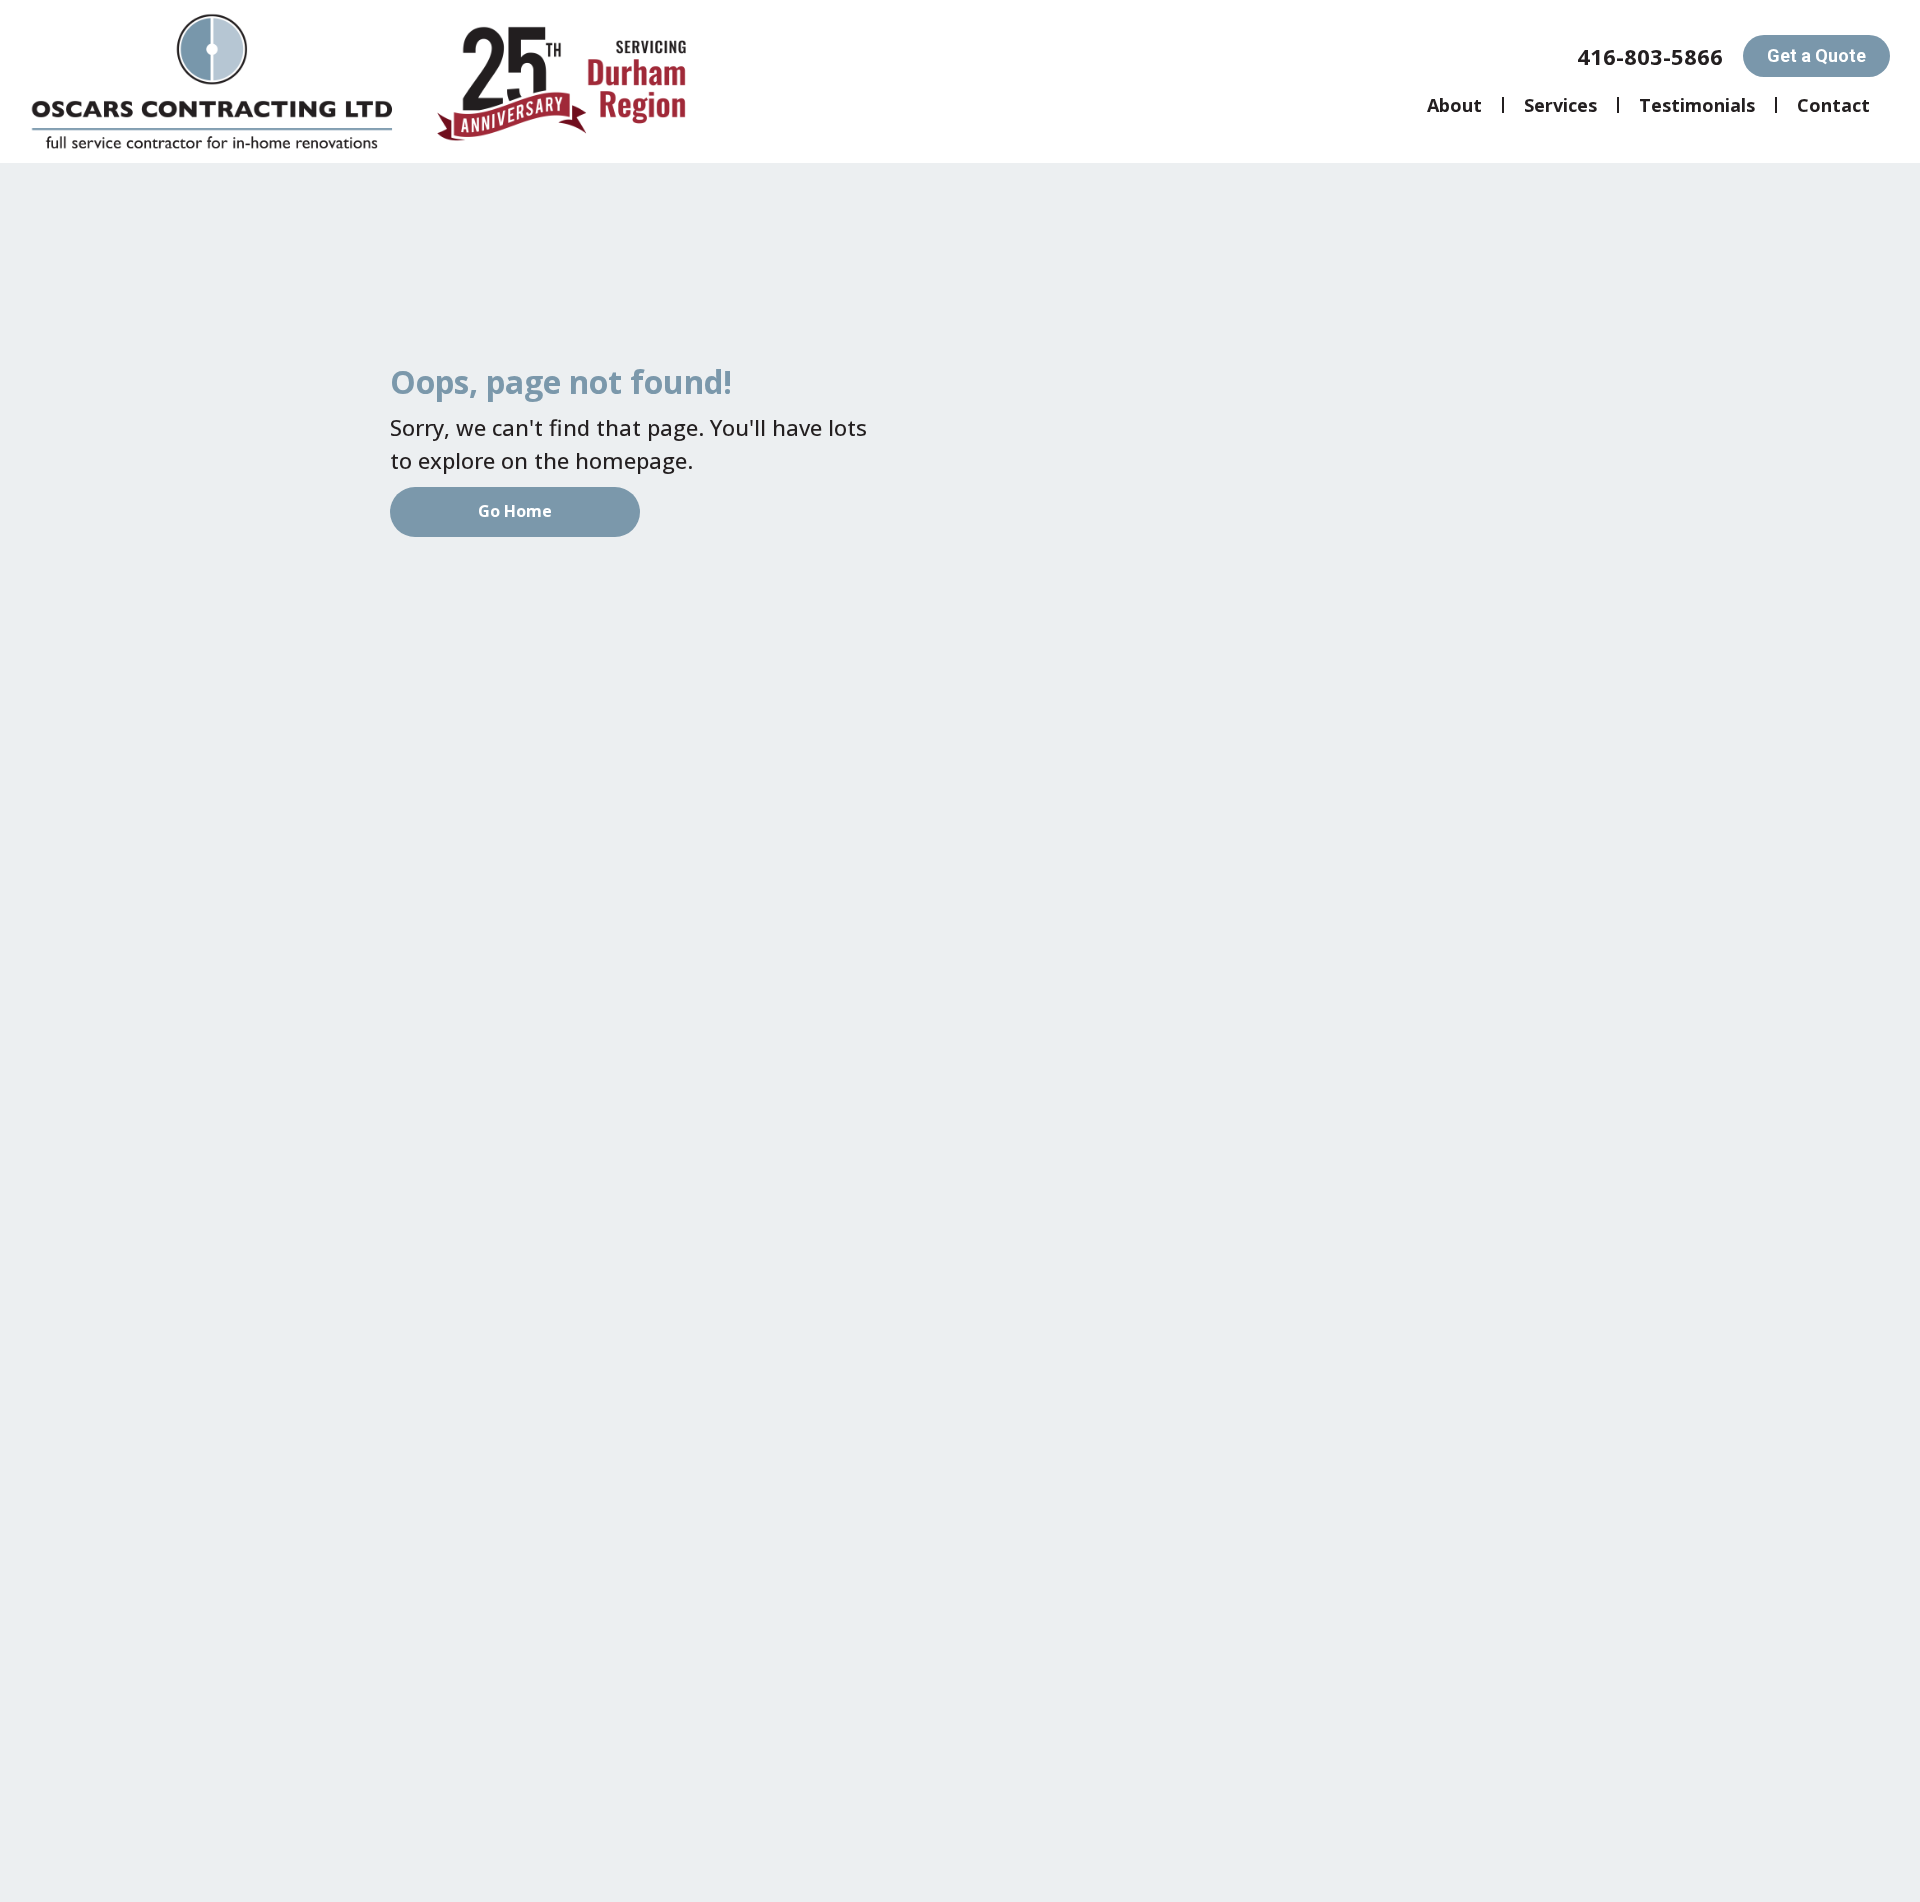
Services (1560, 105)
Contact (1833, 105)
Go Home (515, 511)
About (1454, 105)
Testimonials (1697, 105)
